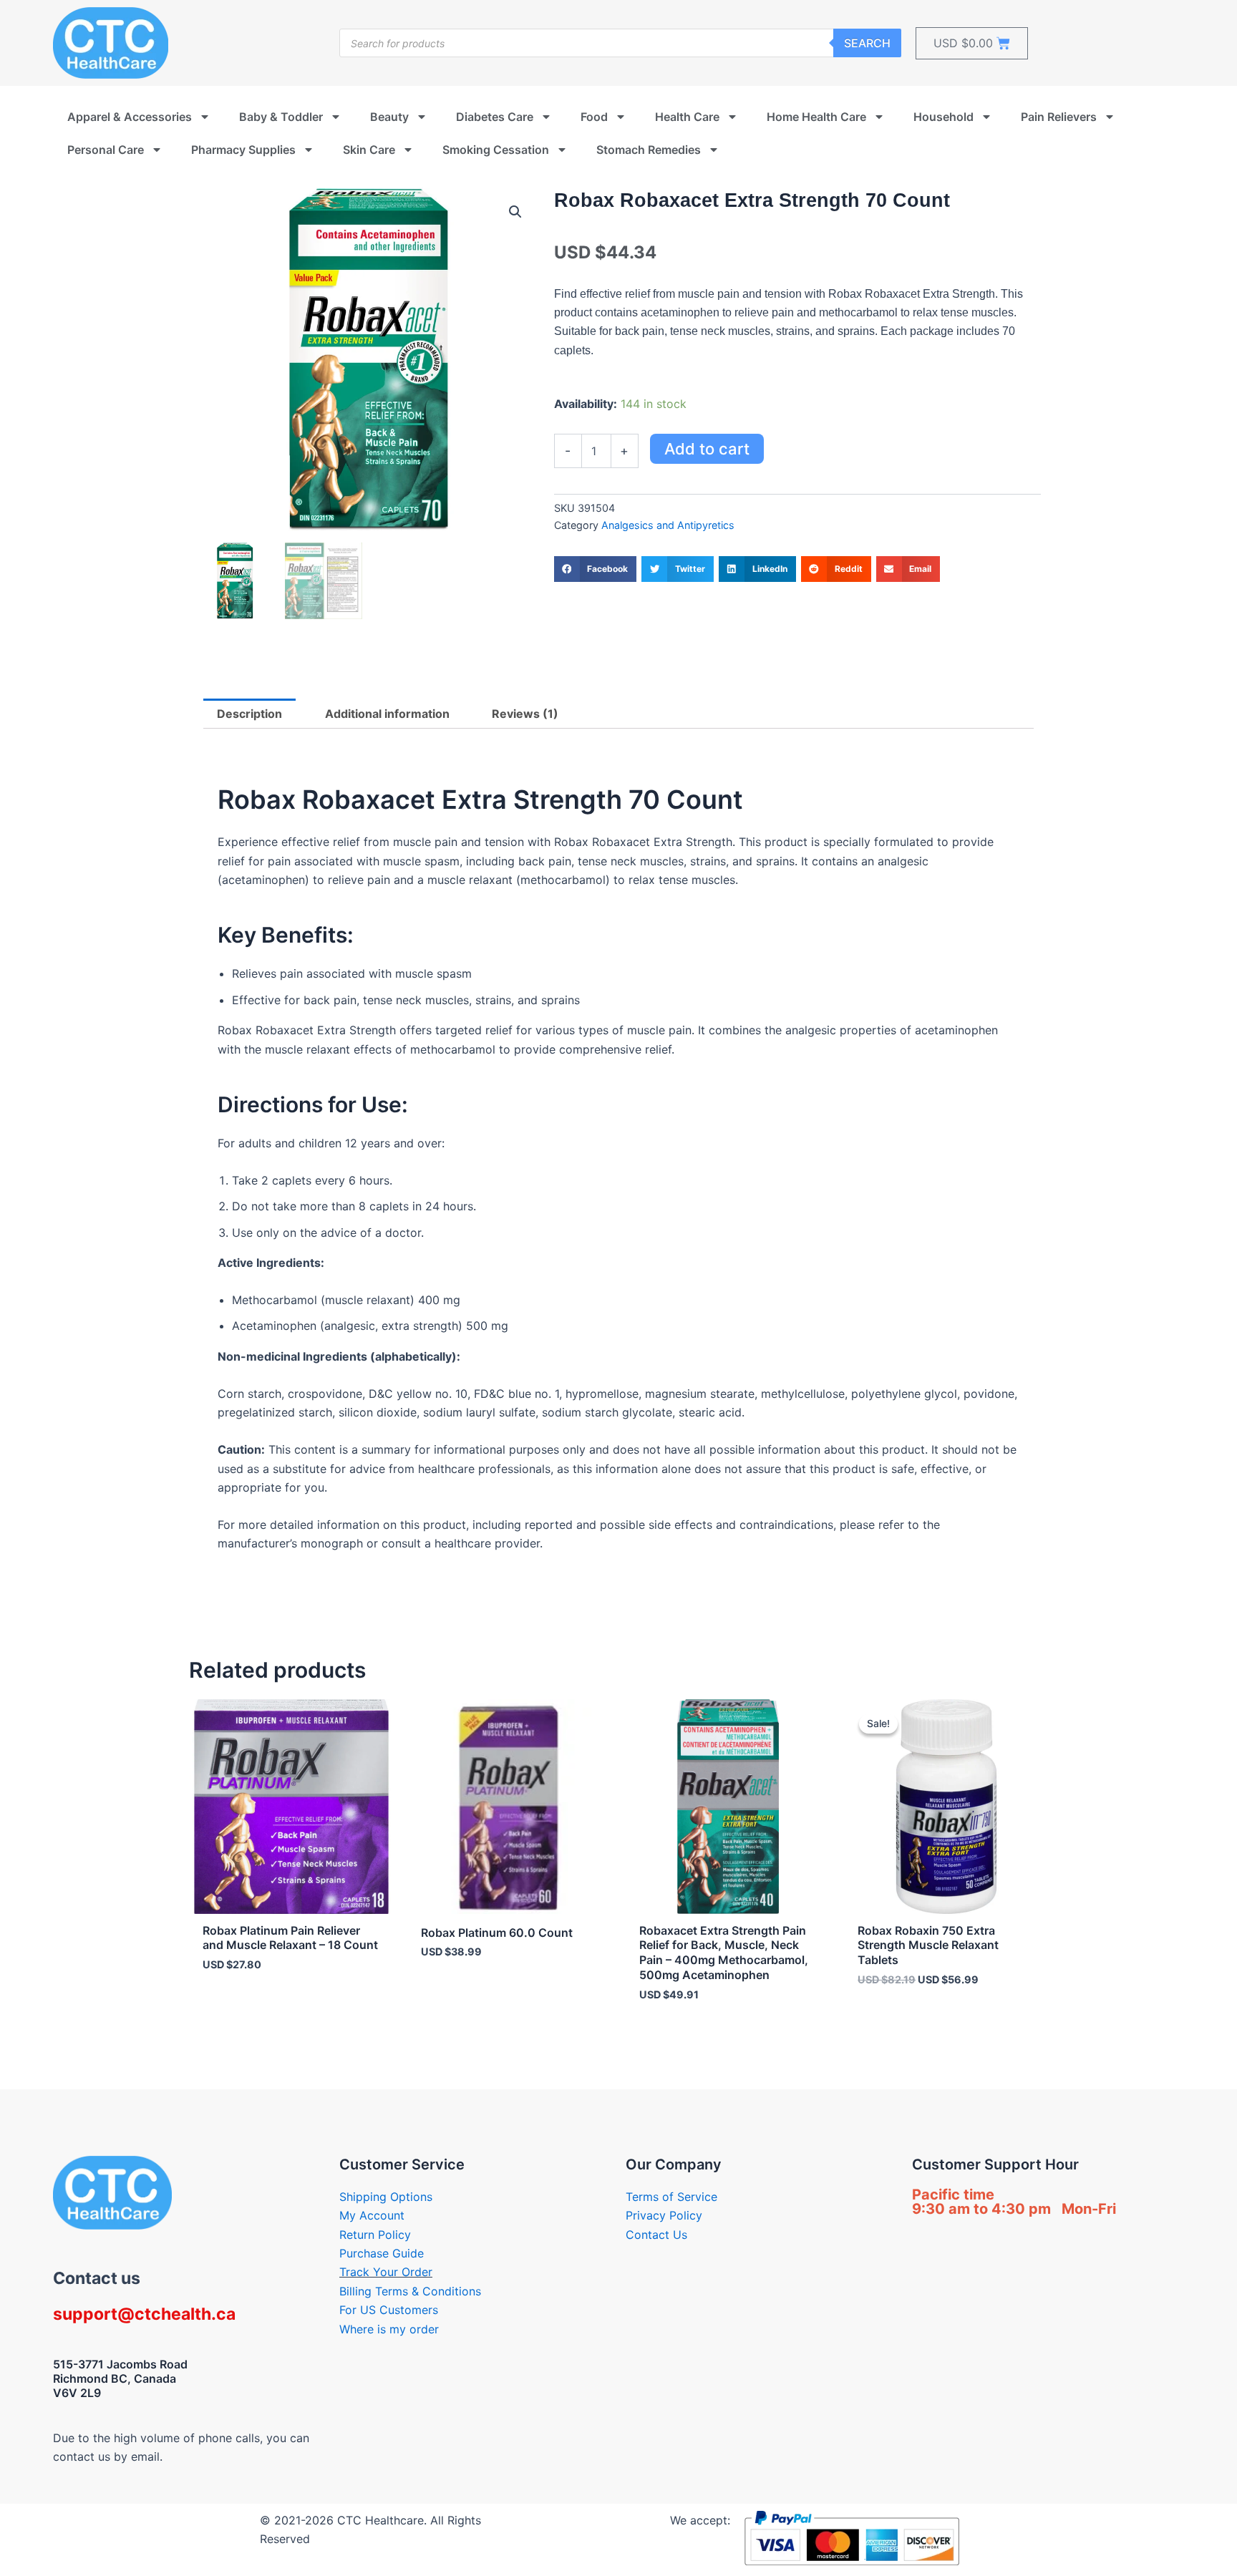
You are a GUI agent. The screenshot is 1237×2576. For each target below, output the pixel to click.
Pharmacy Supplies (243, 150)
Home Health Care (816, 117)
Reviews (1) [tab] (525, 714)
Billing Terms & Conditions (410, 2291)
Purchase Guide (382, 2253)
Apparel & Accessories (130, 117)
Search (867, 43)
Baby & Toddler (281, 117)
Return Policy (375, 2235)
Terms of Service (671, 2197)
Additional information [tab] (387, 714)
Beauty (389, 117)
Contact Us (656, 2235)
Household (943, 117)
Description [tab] (249, 714)
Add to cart (707, 449)
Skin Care (369, 150)
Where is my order (389, 2329)
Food (594, 117)
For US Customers (389, 2310)
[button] (515, 212)
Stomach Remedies (649, 150)
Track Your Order (386, 2272)
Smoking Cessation (496, 150)
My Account (372, 2215)
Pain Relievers (1059, 117)
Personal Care (106, 150)
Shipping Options (386, 2197)
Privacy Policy (664, 2215)
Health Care (687, 117)
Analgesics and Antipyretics (668, 525)
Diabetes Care (495, 117)
